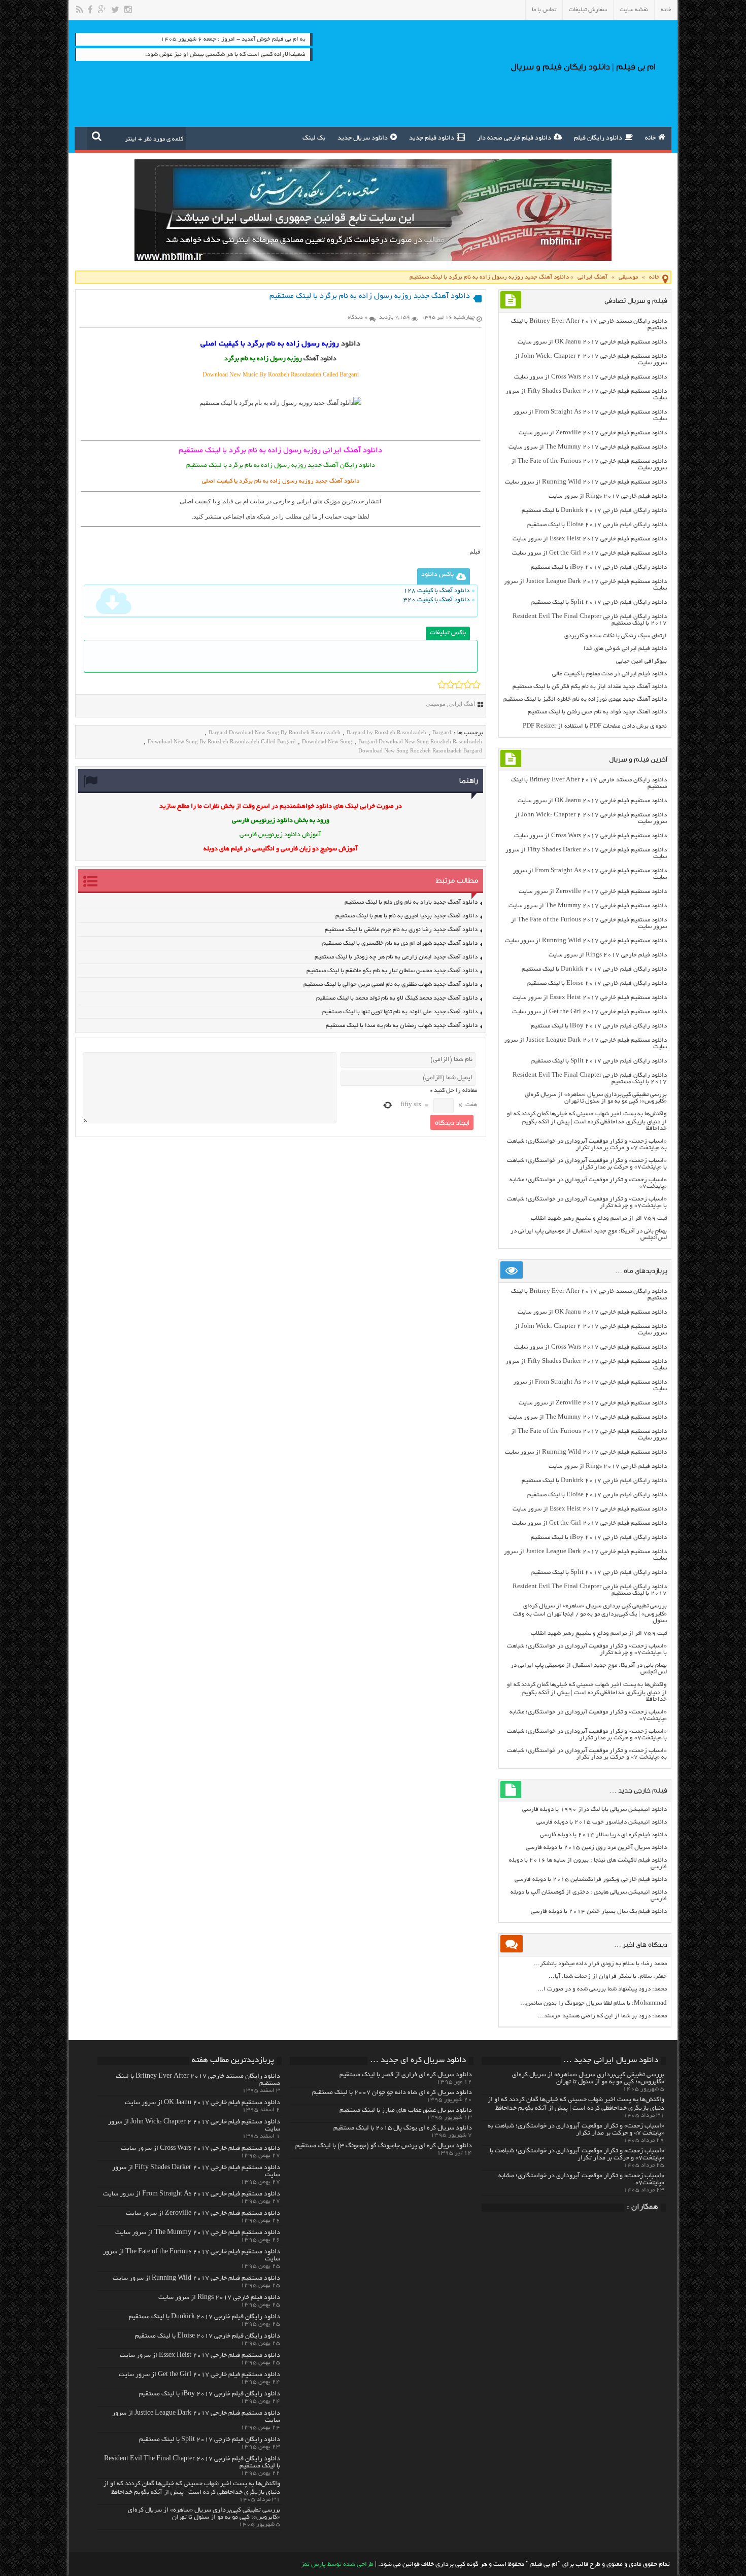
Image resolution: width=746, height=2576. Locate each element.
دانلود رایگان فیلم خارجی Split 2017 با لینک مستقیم (599, 603)
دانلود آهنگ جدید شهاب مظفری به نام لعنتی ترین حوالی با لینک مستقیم (391, 985)
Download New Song (327, 741)
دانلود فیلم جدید (432, 139)
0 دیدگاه (358, 318)
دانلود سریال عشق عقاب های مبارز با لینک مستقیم (406, 2111)
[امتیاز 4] (468, 684)
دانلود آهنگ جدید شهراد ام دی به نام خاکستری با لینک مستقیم (400, 943)
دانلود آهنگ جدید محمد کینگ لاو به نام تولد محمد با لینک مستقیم (397, 998)
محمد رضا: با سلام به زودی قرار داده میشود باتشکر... (600, 1964)
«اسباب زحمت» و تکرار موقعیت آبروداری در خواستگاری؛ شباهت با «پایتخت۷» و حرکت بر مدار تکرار (587, 1164)
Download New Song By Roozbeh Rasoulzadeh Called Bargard (222, 741)
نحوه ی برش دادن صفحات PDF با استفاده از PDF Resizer (595, 726)
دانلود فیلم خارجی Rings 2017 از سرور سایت (608, 496)
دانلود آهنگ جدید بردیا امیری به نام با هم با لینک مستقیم (406, 916)
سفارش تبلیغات (588, 10)
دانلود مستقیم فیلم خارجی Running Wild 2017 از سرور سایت (586, 482)
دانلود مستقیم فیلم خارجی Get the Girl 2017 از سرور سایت (589, 553)
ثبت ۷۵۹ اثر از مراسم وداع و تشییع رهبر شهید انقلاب (599, 1218)
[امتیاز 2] (450, 684)
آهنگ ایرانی (592, 277)
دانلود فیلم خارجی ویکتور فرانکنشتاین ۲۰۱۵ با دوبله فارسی (591, 1880)
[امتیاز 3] (459, 684)
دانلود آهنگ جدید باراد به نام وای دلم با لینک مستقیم (411, 902)
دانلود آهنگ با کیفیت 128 (436, 591)
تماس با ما (544, 10)
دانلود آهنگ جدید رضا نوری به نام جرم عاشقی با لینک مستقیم (401, 930)
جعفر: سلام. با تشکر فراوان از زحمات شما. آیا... (608, 1977)
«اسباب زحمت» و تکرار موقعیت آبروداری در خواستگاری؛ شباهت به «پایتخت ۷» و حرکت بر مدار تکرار (587, 1145)
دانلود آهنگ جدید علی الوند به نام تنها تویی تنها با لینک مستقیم (400, 1012)
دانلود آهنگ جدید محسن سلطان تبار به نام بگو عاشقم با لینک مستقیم (392, 971)
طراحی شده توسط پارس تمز (337, 2565)
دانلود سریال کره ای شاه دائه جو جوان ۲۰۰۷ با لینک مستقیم (392, 2093)
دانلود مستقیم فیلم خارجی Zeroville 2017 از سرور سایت (593, 433)
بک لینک (314, 139)
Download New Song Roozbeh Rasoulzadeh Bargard (420, 750)
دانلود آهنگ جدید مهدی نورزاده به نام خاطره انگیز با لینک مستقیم (585, 699)
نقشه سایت (634, 10)
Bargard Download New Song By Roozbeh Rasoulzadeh (275, 732)
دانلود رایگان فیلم (598, 139)
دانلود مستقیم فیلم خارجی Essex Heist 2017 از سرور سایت (590, 539)
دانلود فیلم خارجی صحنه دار (514, 139)
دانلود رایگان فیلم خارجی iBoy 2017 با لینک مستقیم (599, 568)
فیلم (475, 552)
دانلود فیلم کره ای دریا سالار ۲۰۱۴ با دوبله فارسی (603, 1835)
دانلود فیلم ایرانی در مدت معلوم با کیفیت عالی (609, 674)
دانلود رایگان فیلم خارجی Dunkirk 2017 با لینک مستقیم (594, 511)
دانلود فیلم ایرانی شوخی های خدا (625, 649)
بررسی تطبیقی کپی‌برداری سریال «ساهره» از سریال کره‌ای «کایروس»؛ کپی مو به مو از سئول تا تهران (596, 1098)
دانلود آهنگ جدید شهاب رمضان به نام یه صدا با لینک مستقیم (402, 1026)
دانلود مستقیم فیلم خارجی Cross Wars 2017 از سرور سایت (590, 377)
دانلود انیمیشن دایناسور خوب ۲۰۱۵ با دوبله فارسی (602, 1822)
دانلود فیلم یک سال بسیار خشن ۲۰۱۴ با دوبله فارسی (599, 1912)
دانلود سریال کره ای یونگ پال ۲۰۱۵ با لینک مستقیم (403, 2128)
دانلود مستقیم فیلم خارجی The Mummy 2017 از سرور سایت (588, 447)
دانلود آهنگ (320, 359)
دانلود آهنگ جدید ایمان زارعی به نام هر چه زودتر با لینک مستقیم (396, 957)
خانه (666, 10)
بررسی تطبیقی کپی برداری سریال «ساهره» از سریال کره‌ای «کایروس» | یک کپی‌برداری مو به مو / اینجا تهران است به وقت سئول (590, 1613)
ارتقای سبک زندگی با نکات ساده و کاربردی (616, 636)
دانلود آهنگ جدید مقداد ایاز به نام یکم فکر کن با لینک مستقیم (590, 687)
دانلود (351, 344)
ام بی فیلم (235, 501)
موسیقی (628, 277)
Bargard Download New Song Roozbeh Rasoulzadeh (420, 741)
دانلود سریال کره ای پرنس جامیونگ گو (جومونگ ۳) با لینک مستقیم (384, 2146)
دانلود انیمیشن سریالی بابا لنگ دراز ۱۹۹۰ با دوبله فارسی (595, 1810)
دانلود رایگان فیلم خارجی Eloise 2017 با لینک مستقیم (597, 525)
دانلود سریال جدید (363, 139)
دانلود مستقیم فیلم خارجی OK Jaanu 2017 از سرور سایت (592, 342)
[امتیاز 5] (476, 684)
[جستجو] (97, 136)
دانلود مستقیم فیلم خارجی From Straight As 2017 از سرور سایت (192, 2194)
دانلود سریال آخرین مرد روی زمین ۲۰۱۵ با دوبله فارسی (596, 1848)
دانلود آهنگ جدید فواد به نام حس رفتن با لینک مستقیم (597, 712)
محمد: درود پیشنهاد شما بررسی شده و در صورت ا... (602, 1989)
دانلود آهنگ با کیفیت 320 (436, 600)
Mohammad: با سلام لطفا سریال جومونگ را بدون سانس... (594, 2003)
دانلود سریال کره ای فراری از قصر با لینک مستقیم (406, 2075)
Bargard (442, 732)
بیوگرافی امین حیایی (641, 661)
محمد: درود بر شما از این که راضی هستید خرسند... (602, 2016)
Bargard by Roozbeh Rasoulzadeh (386, 732)
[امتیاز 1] (442, 684)
